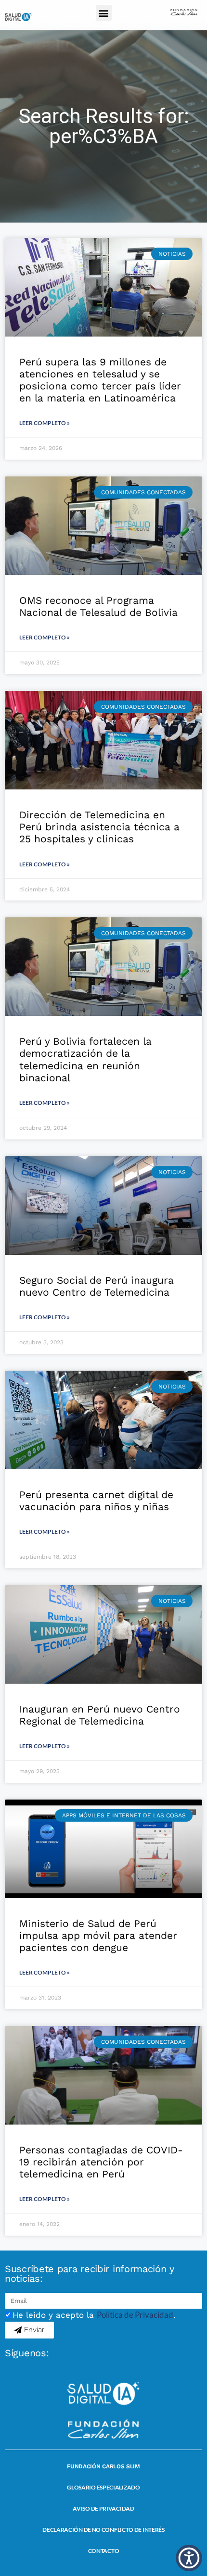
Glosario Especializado (103, 2487)
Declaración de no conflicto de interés (103, 2530)
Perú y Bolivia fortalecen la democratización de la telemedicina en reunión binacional (85, 1059)
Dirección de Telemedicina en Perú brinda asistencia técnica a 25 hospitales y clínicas (99, 827)
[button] (104, 13)
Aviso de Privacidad (103, 2508)
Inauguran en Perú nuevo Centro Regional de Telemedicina (100, 1715)
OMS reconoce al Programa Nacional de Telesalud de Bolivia (98, 606)
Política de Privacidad (135, 2315)
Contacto (104, 2551)
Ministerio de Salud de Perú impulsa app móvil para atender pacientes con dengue (98, 1935)
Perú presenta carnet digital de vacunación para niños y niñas (96, 1501)
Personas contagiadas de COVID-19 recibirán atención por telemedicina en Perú (101, 2162)
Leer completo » (45, 423)
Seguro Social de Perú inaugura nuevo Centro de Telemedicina (97, 1286)
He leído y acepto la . (94, 2315)
